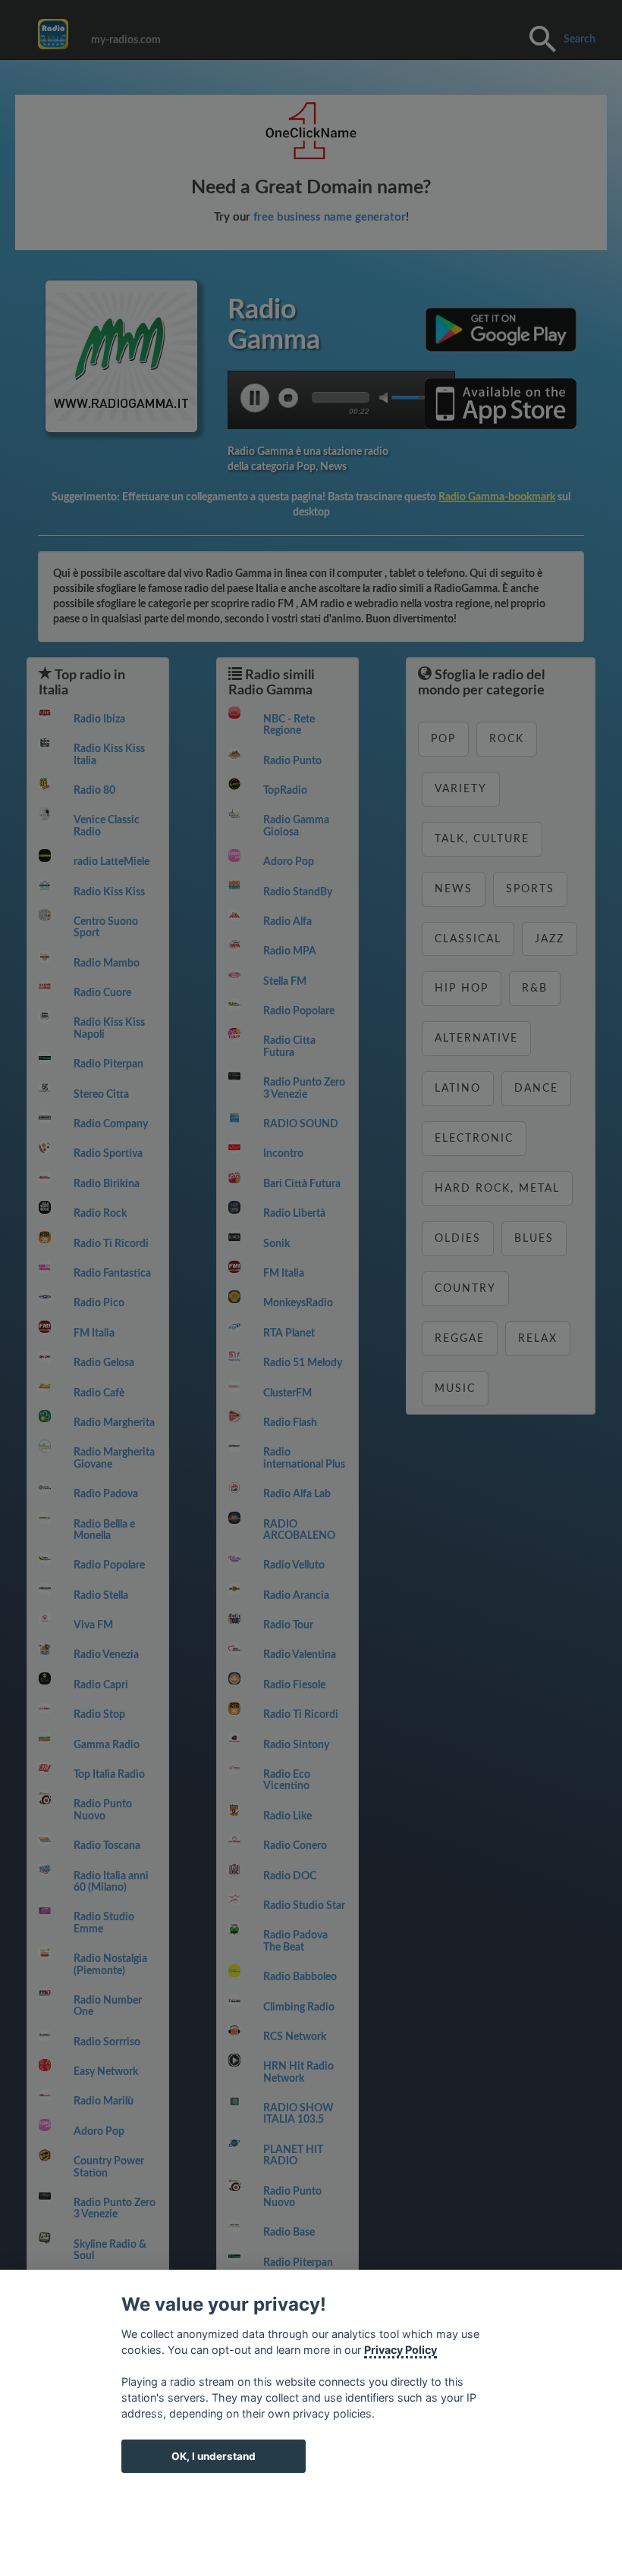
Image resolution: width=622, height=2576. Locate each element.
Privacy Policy (401, 2350)
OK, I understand (214, 2456)
